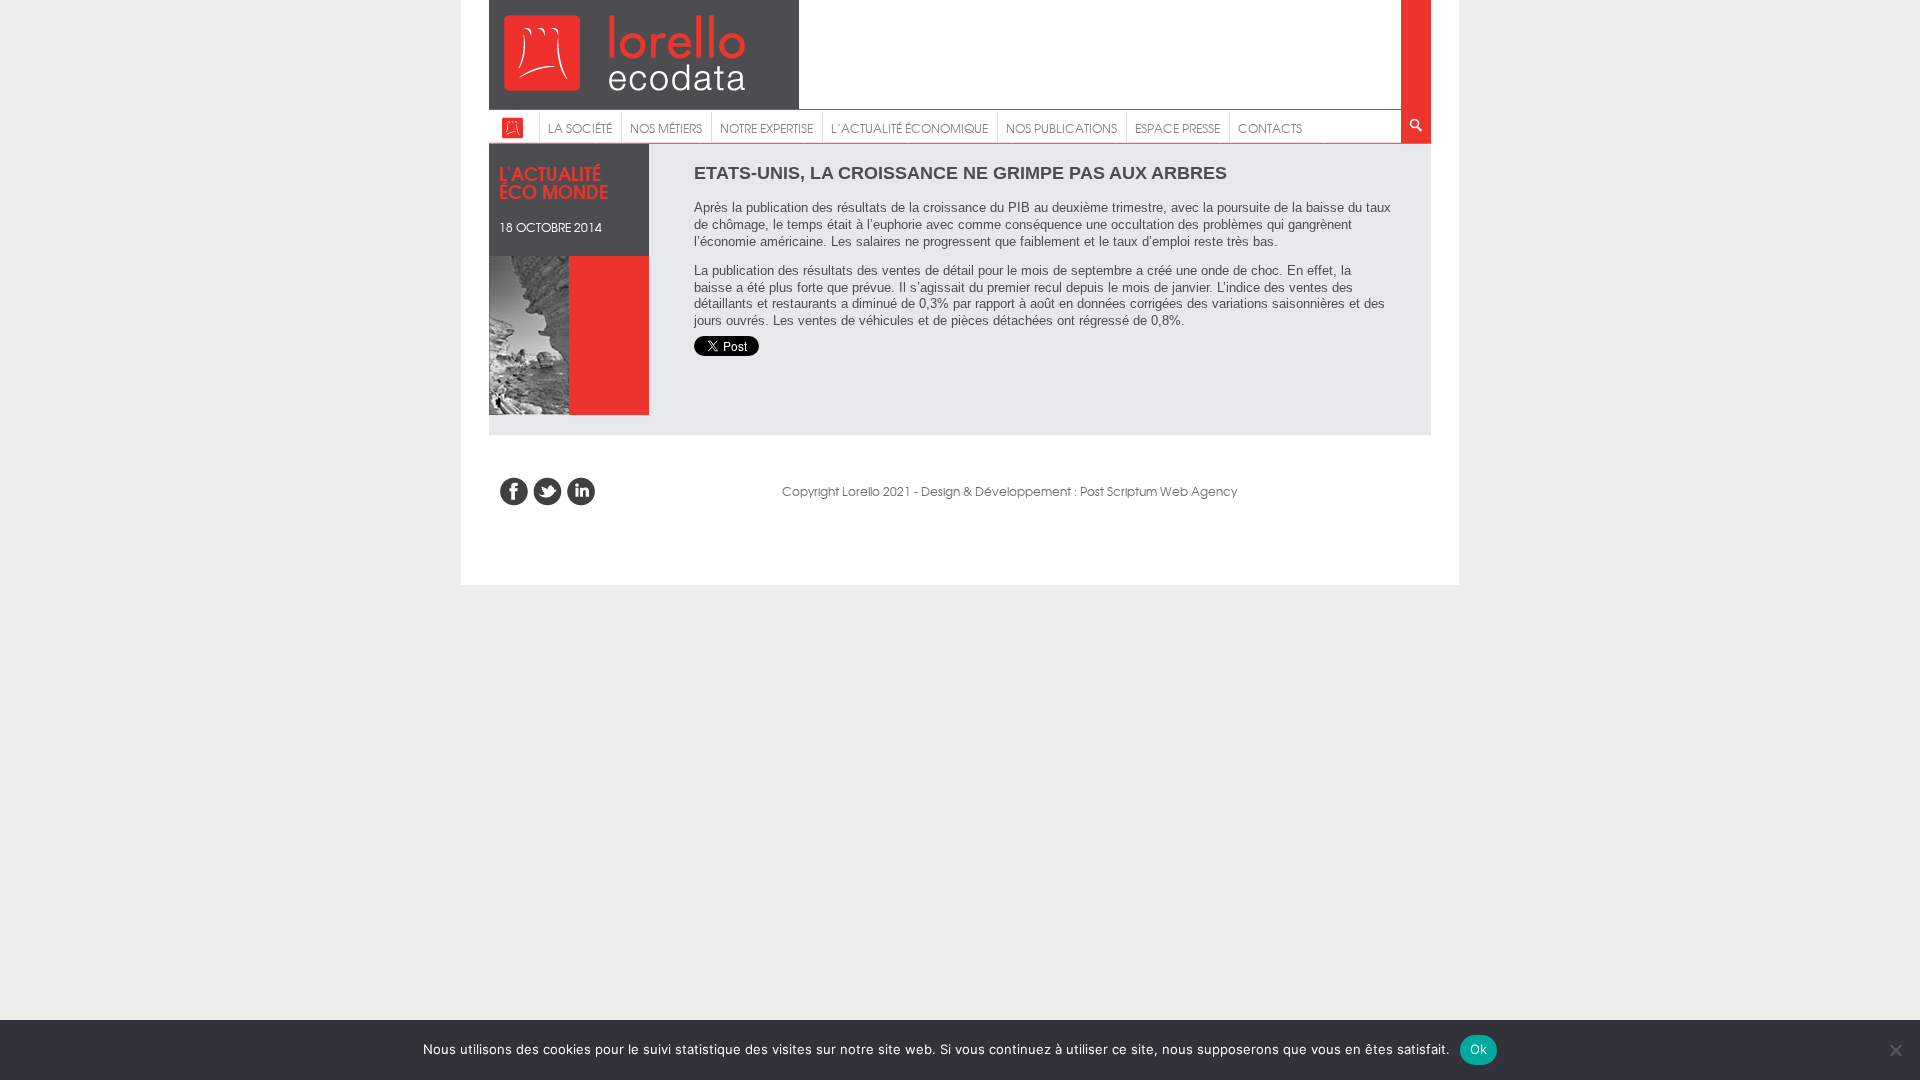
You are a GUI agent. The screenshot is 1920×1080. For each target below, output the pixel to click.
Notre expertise (766, 128)
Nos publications (1061, 128)
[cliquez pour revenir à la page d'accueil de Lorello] (512, 134)
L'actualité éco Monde (553, 181)
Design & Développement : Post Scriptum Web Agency (1079, 491)
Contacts (1270, 128)
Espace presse (1177, 128)
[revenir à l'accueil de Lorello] (624, 85)
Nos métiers (666, 128)
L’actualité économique (909, 128)
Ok (1479, 1049)
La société (580, 128)
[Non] (1895, 1050)
